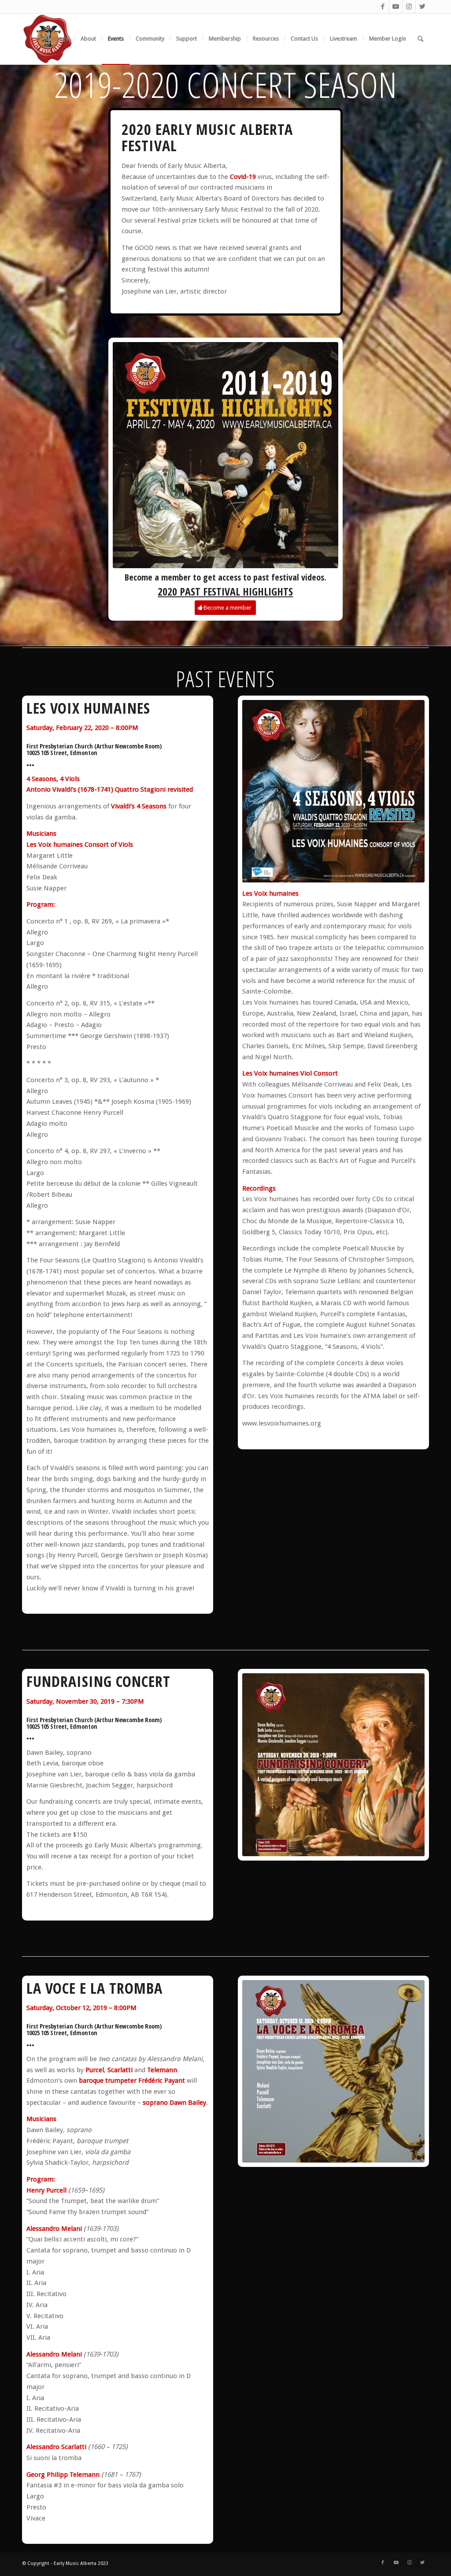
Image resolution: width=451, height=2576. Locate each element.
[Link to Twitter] (422, 7)
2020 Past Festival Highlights (225, 591)
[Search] (420, 39)
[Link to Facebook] (383, 7)
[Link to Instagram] (409, 7)
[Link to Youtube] (396, 7)
